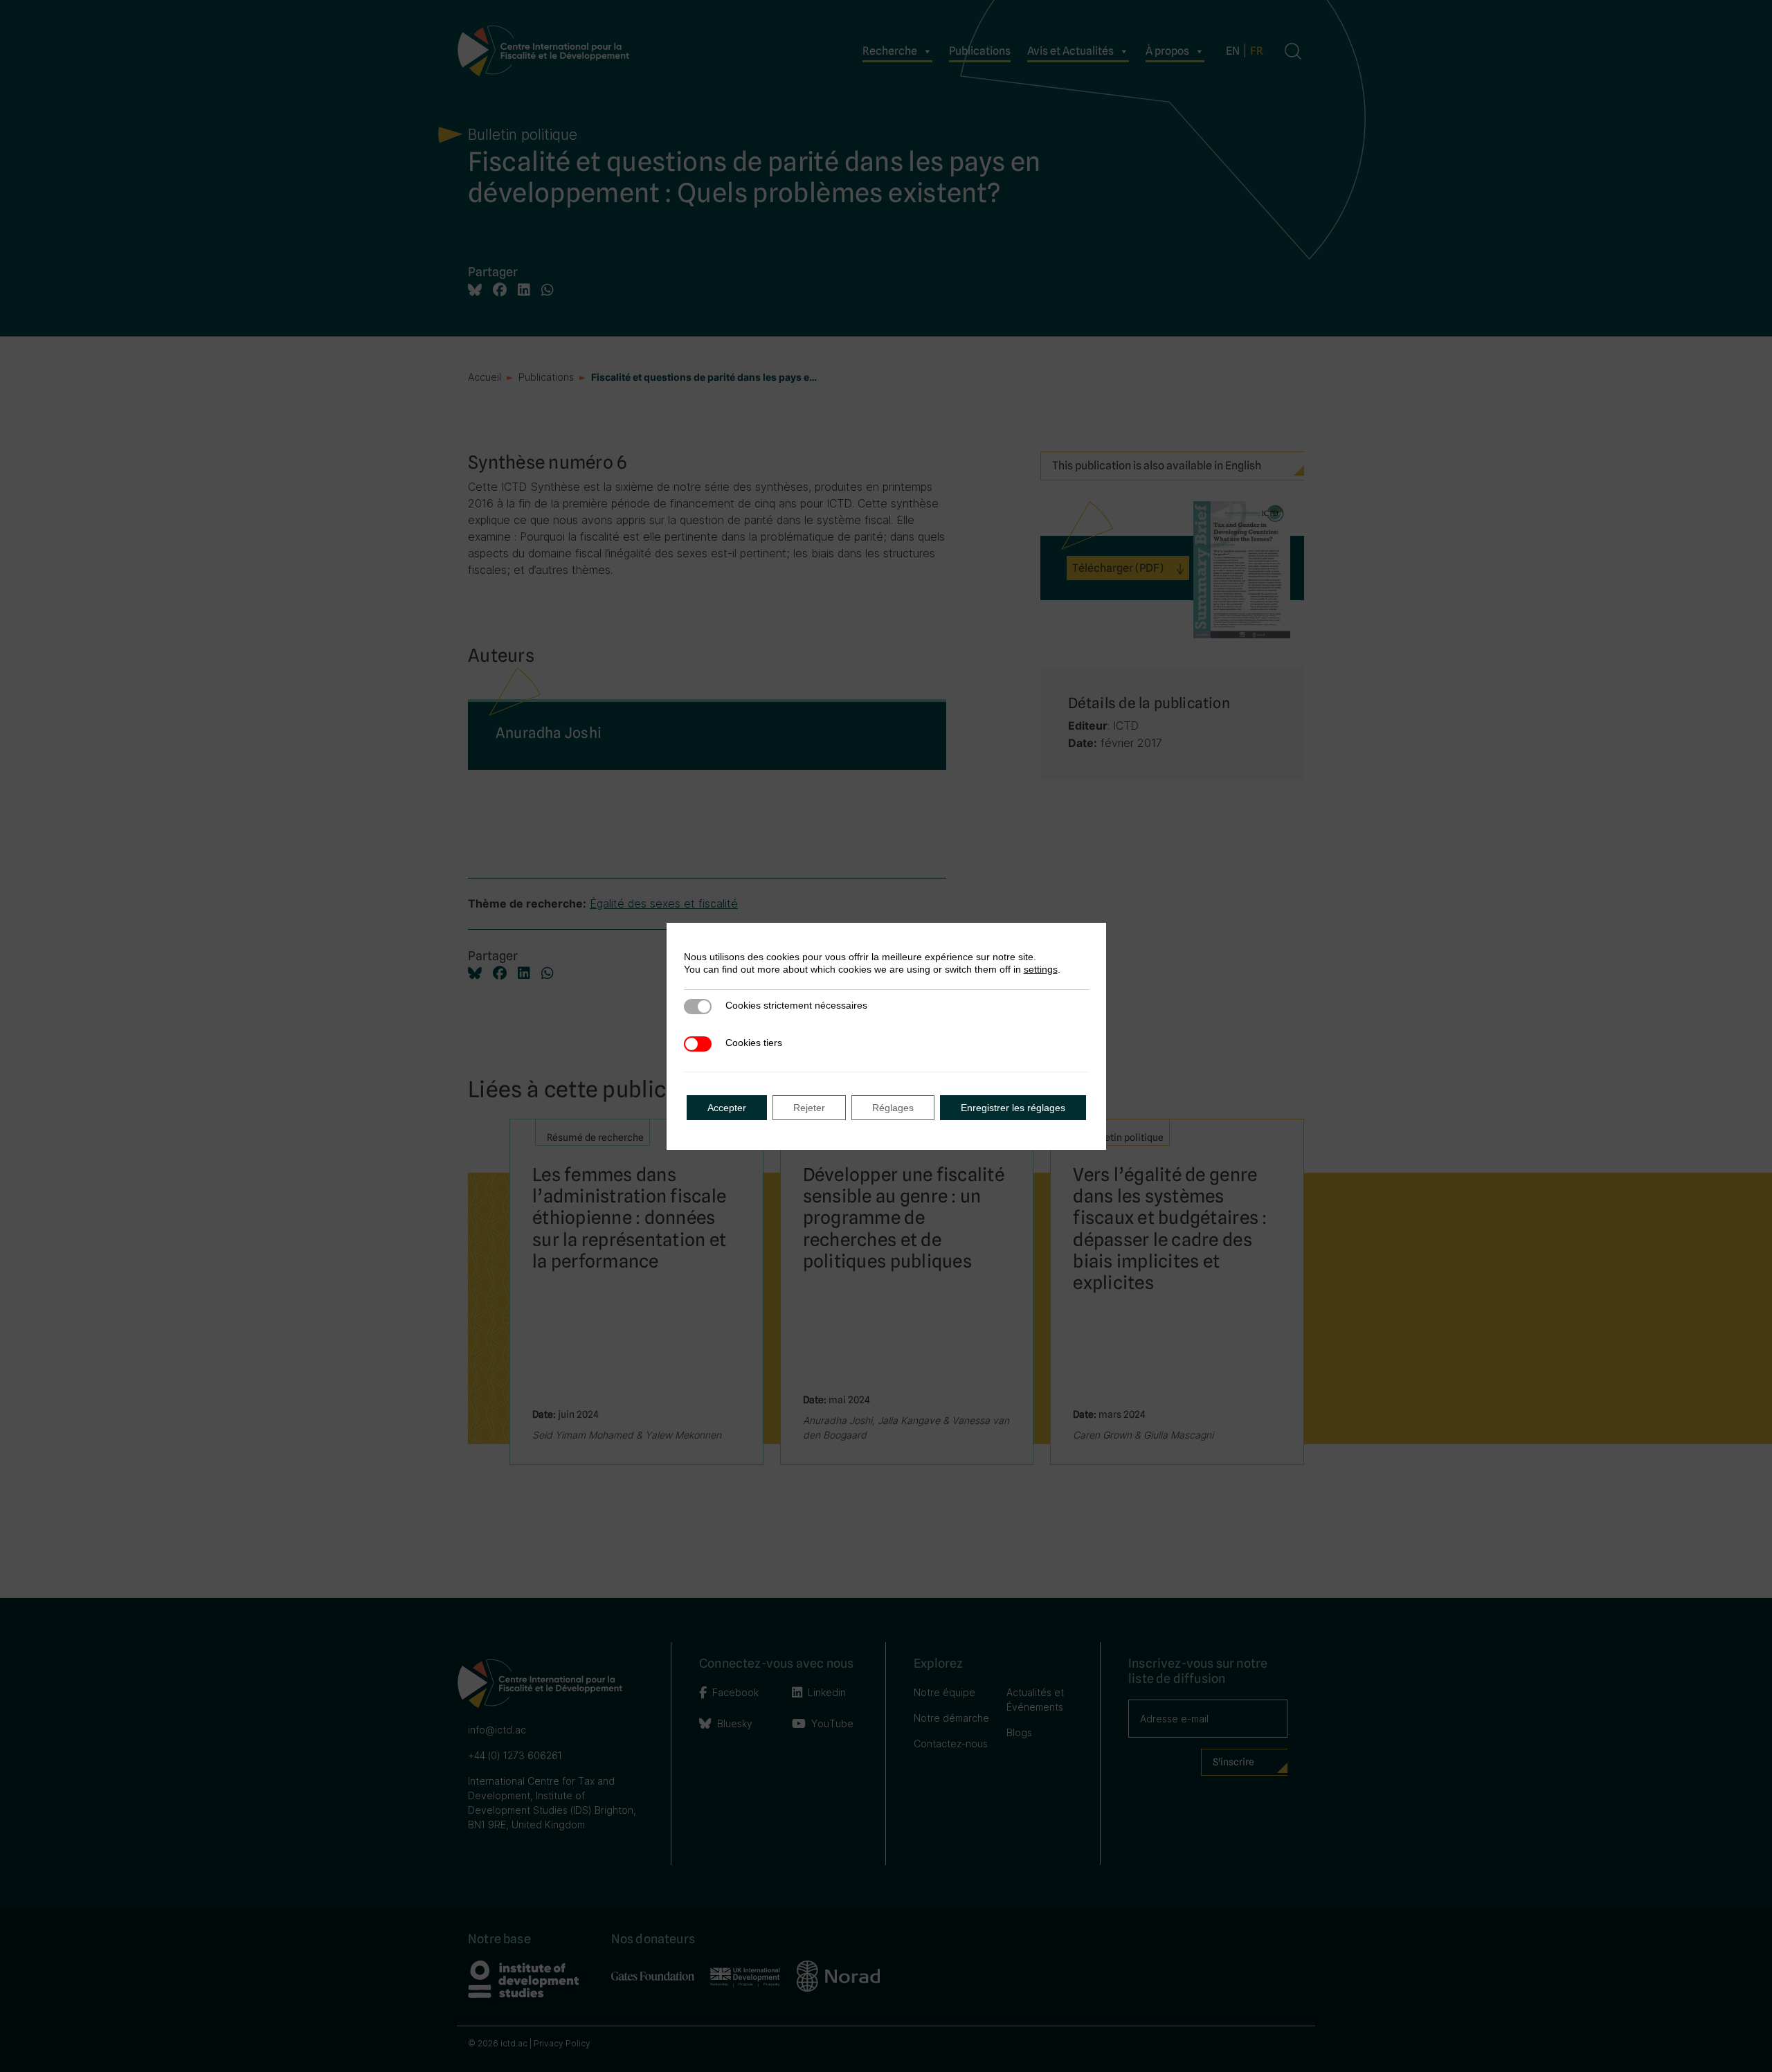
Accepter (727, 1108)
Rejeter (809, 1108)
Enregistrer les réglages (1013, 1108)
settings (1041, 969)
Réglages (893, 1108)
